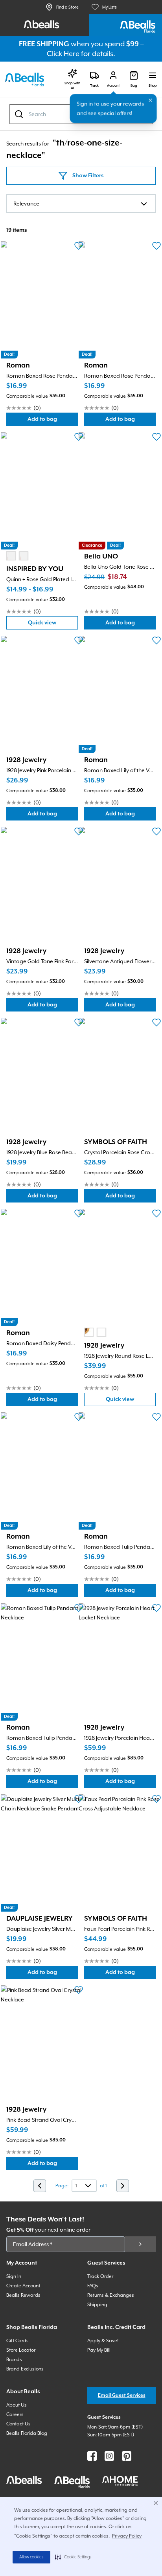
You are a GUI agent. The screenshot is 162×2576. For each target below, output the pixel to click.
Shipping (97, 2305)
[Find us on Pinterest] (127, 2456)
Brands (14, 2360)
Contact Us (18, 2424)
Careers (15, 2414)
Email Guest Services (122, 2395)
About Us (17, 2405)
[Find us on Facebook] (92, 2456)
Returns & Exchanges (111, 2295)
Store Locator (21, 2350)
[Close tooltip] (151, 100)
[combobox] (81, 204)
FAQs (93, 2286)
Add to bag (53, 421)
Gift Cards (17, 2341)
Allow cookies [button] (31, 2557)
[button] (73, 2557)
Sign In (14, 2276)
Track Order (100, 2276)
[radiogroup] (17, 556)
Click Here (63, 54)
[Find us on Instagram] (109, 2456)
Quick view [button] (53, 625)
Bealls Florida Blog (27, 2433)
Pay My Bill (99, 2350)
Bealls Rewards (23, 2295)
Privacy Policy (127, 2536)
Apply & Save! (103, 2341)
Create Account (23, 2286)
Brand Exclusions (25, 2369)
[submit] (140, 2244)
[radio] (11, 556)
